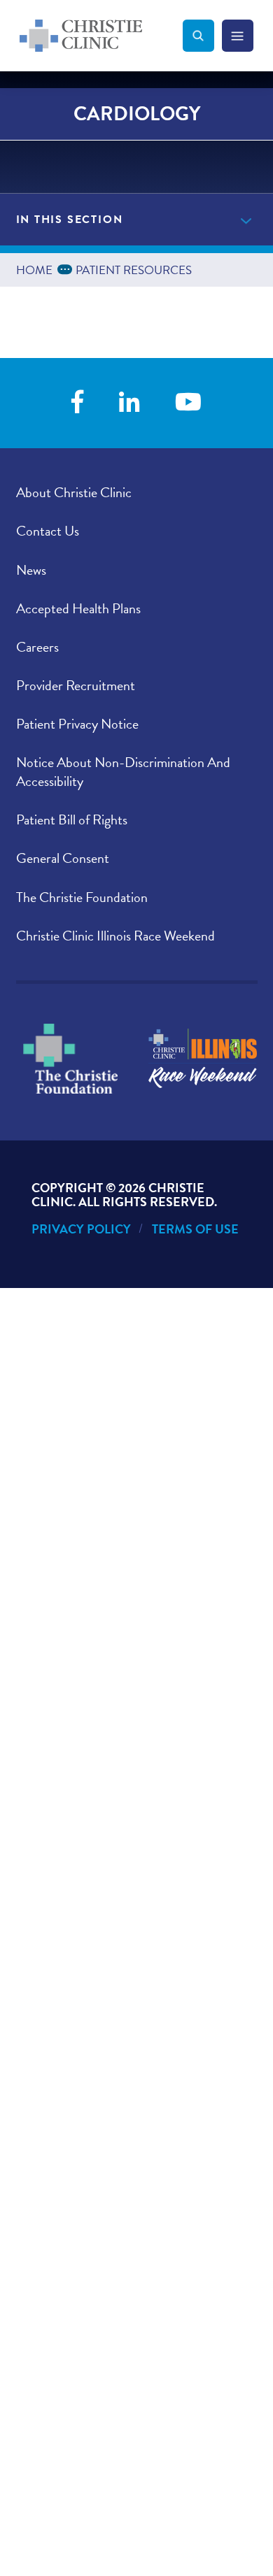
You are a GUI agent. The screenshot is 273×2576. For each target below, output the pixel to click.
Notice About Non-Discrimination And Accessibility (123, 772)
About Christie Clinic (74, 492)
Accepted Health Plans (78, 608)
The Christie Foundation (82, 897)
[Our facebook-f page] (77, 403)
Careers (37, 647)
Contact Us (48, 531)
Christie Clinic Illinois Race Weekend (115, 936)
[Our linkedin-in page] (129, 403)
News (31, 570)
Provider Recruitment (76, 685)
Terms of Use (195, 1229)
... (67, 268)
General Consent (63, 858)
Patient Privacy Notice (77, 724)
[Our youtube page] (188, 403)
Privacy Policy (81, 1229)
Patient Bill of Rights (72, 820)
